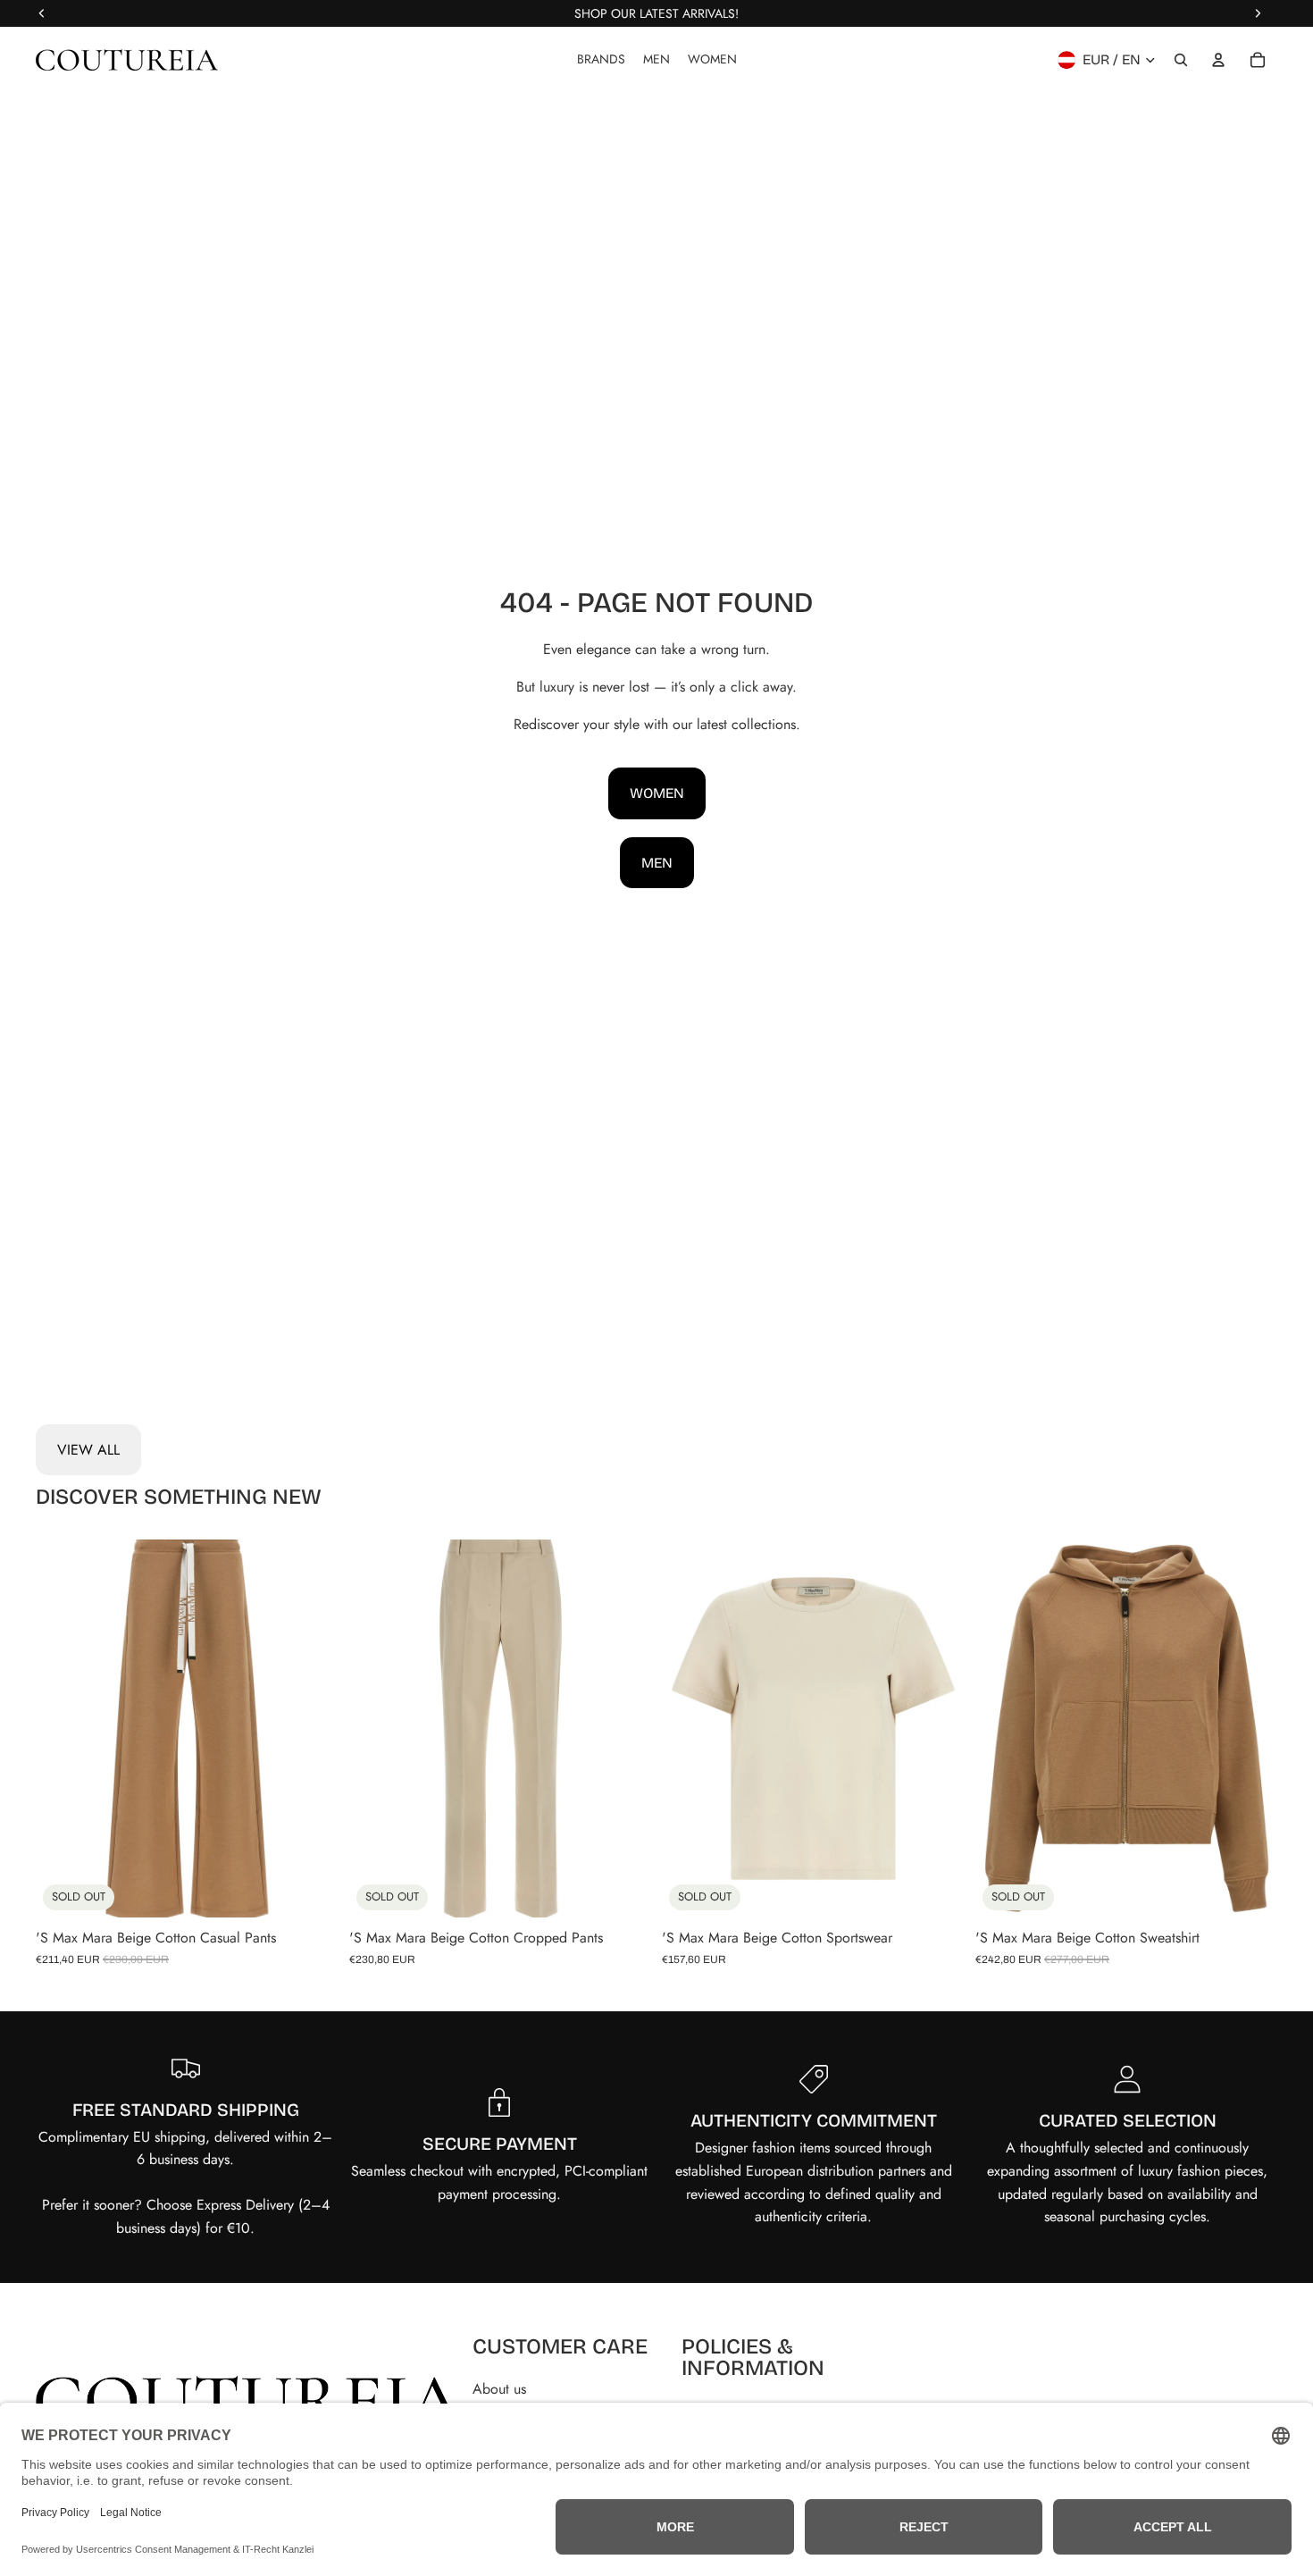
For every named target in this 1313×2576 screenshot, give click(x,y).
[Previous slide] (63, 1729)
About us (499, 2389)
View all (88, 1450)
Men (657, 863)
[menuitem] (601, 60)
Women (657, 793)
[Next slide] (312, 1729)
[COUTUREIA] (127, 60)
